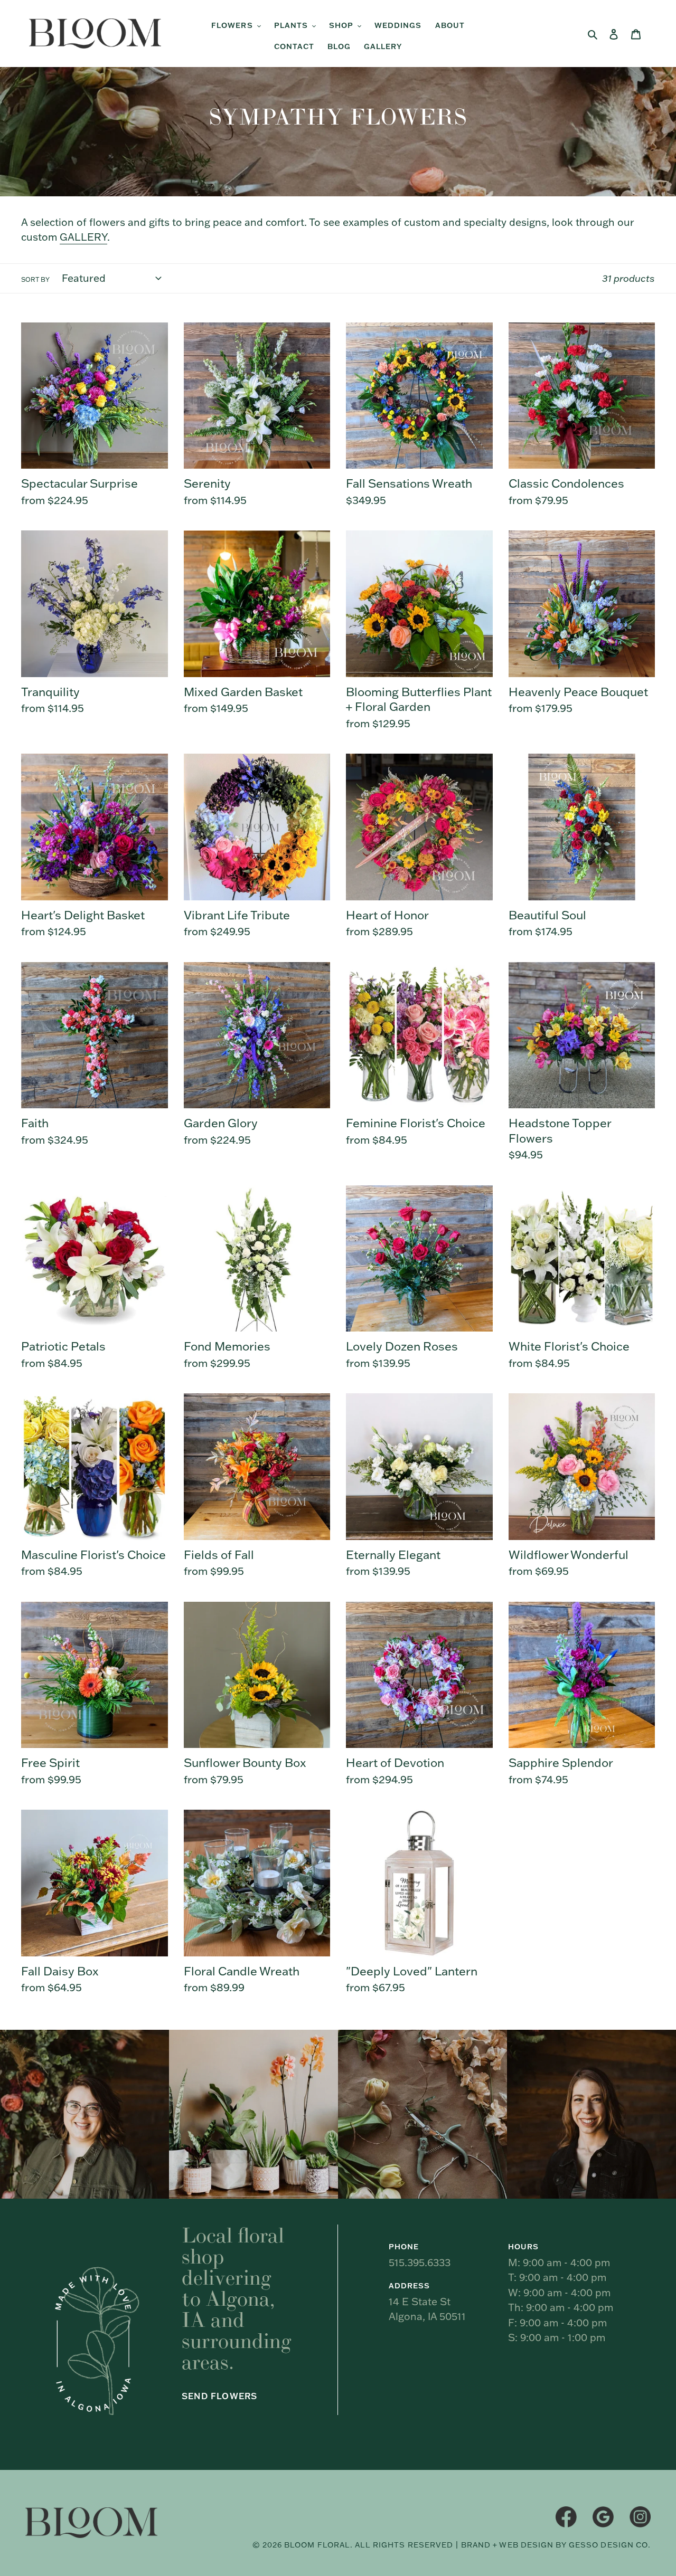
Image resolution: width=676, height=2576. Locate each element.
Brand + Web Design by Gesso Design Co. (556, 2545)
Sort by (35, 279)
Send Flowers (219, 2396)
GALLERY (83, 237)
